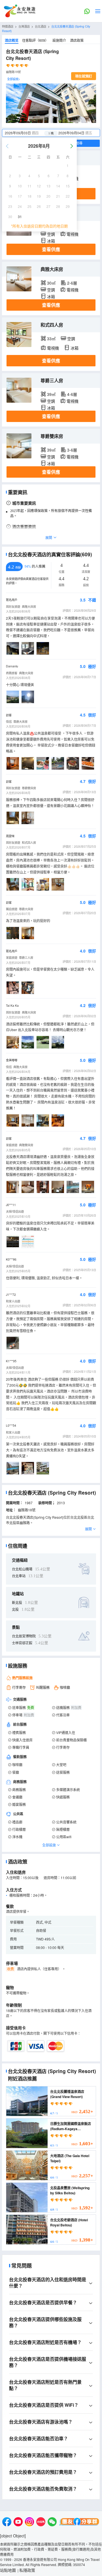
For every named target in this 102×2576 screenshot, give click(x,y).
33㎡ (51, 339)
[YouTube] (18, 2522)
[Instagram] (29, 2522)
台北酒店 (41, 26)
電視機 (73, 234)
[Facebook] (7, 2522)
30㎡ (51, 283)
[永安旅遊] (19, 11)
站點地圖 (8, 2570)
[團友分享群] (79, 2522)
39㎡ (51, 394)
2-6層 (72, 283)
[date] (27, 133)
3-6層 (72, 450)
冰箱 (51, 241)
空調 (51, 234)
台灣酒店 (24, 26)
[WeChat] (52, 2522)
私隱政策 (27, 2570)
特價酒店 (8, 26)
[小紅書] (41, 2522)
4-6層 (72, 394)
